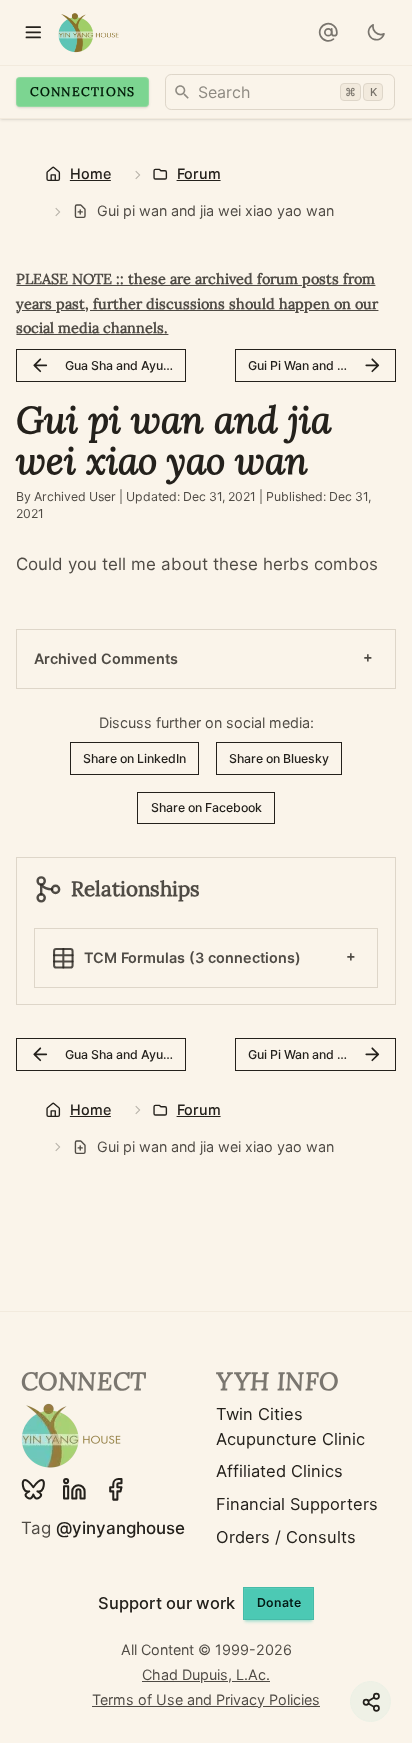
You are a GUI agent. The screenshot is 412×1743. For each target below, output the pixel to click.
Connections (83, 91)
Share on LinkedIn (134, 758)
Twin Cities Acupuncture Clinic (290, 1426)
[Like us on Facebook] (115, 1489)
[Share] (370, 1701)
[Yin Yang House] (88, 32)
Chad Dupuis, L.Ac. (206, 1674)
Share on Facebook (206, 807)
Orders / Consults (286, 1537)
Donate (279, 1602)
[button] (327, 32)
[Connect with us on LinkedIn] (74, 1489)
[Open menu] (32, 32)
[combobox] (280, 92)
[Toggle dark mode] (375, 32)
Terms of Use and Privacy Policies (206, 1699)
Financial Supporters (297, 1504)
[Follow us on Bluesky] (33, 1489)
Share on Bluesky (279, 758)
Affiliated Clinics (279, 1471)
